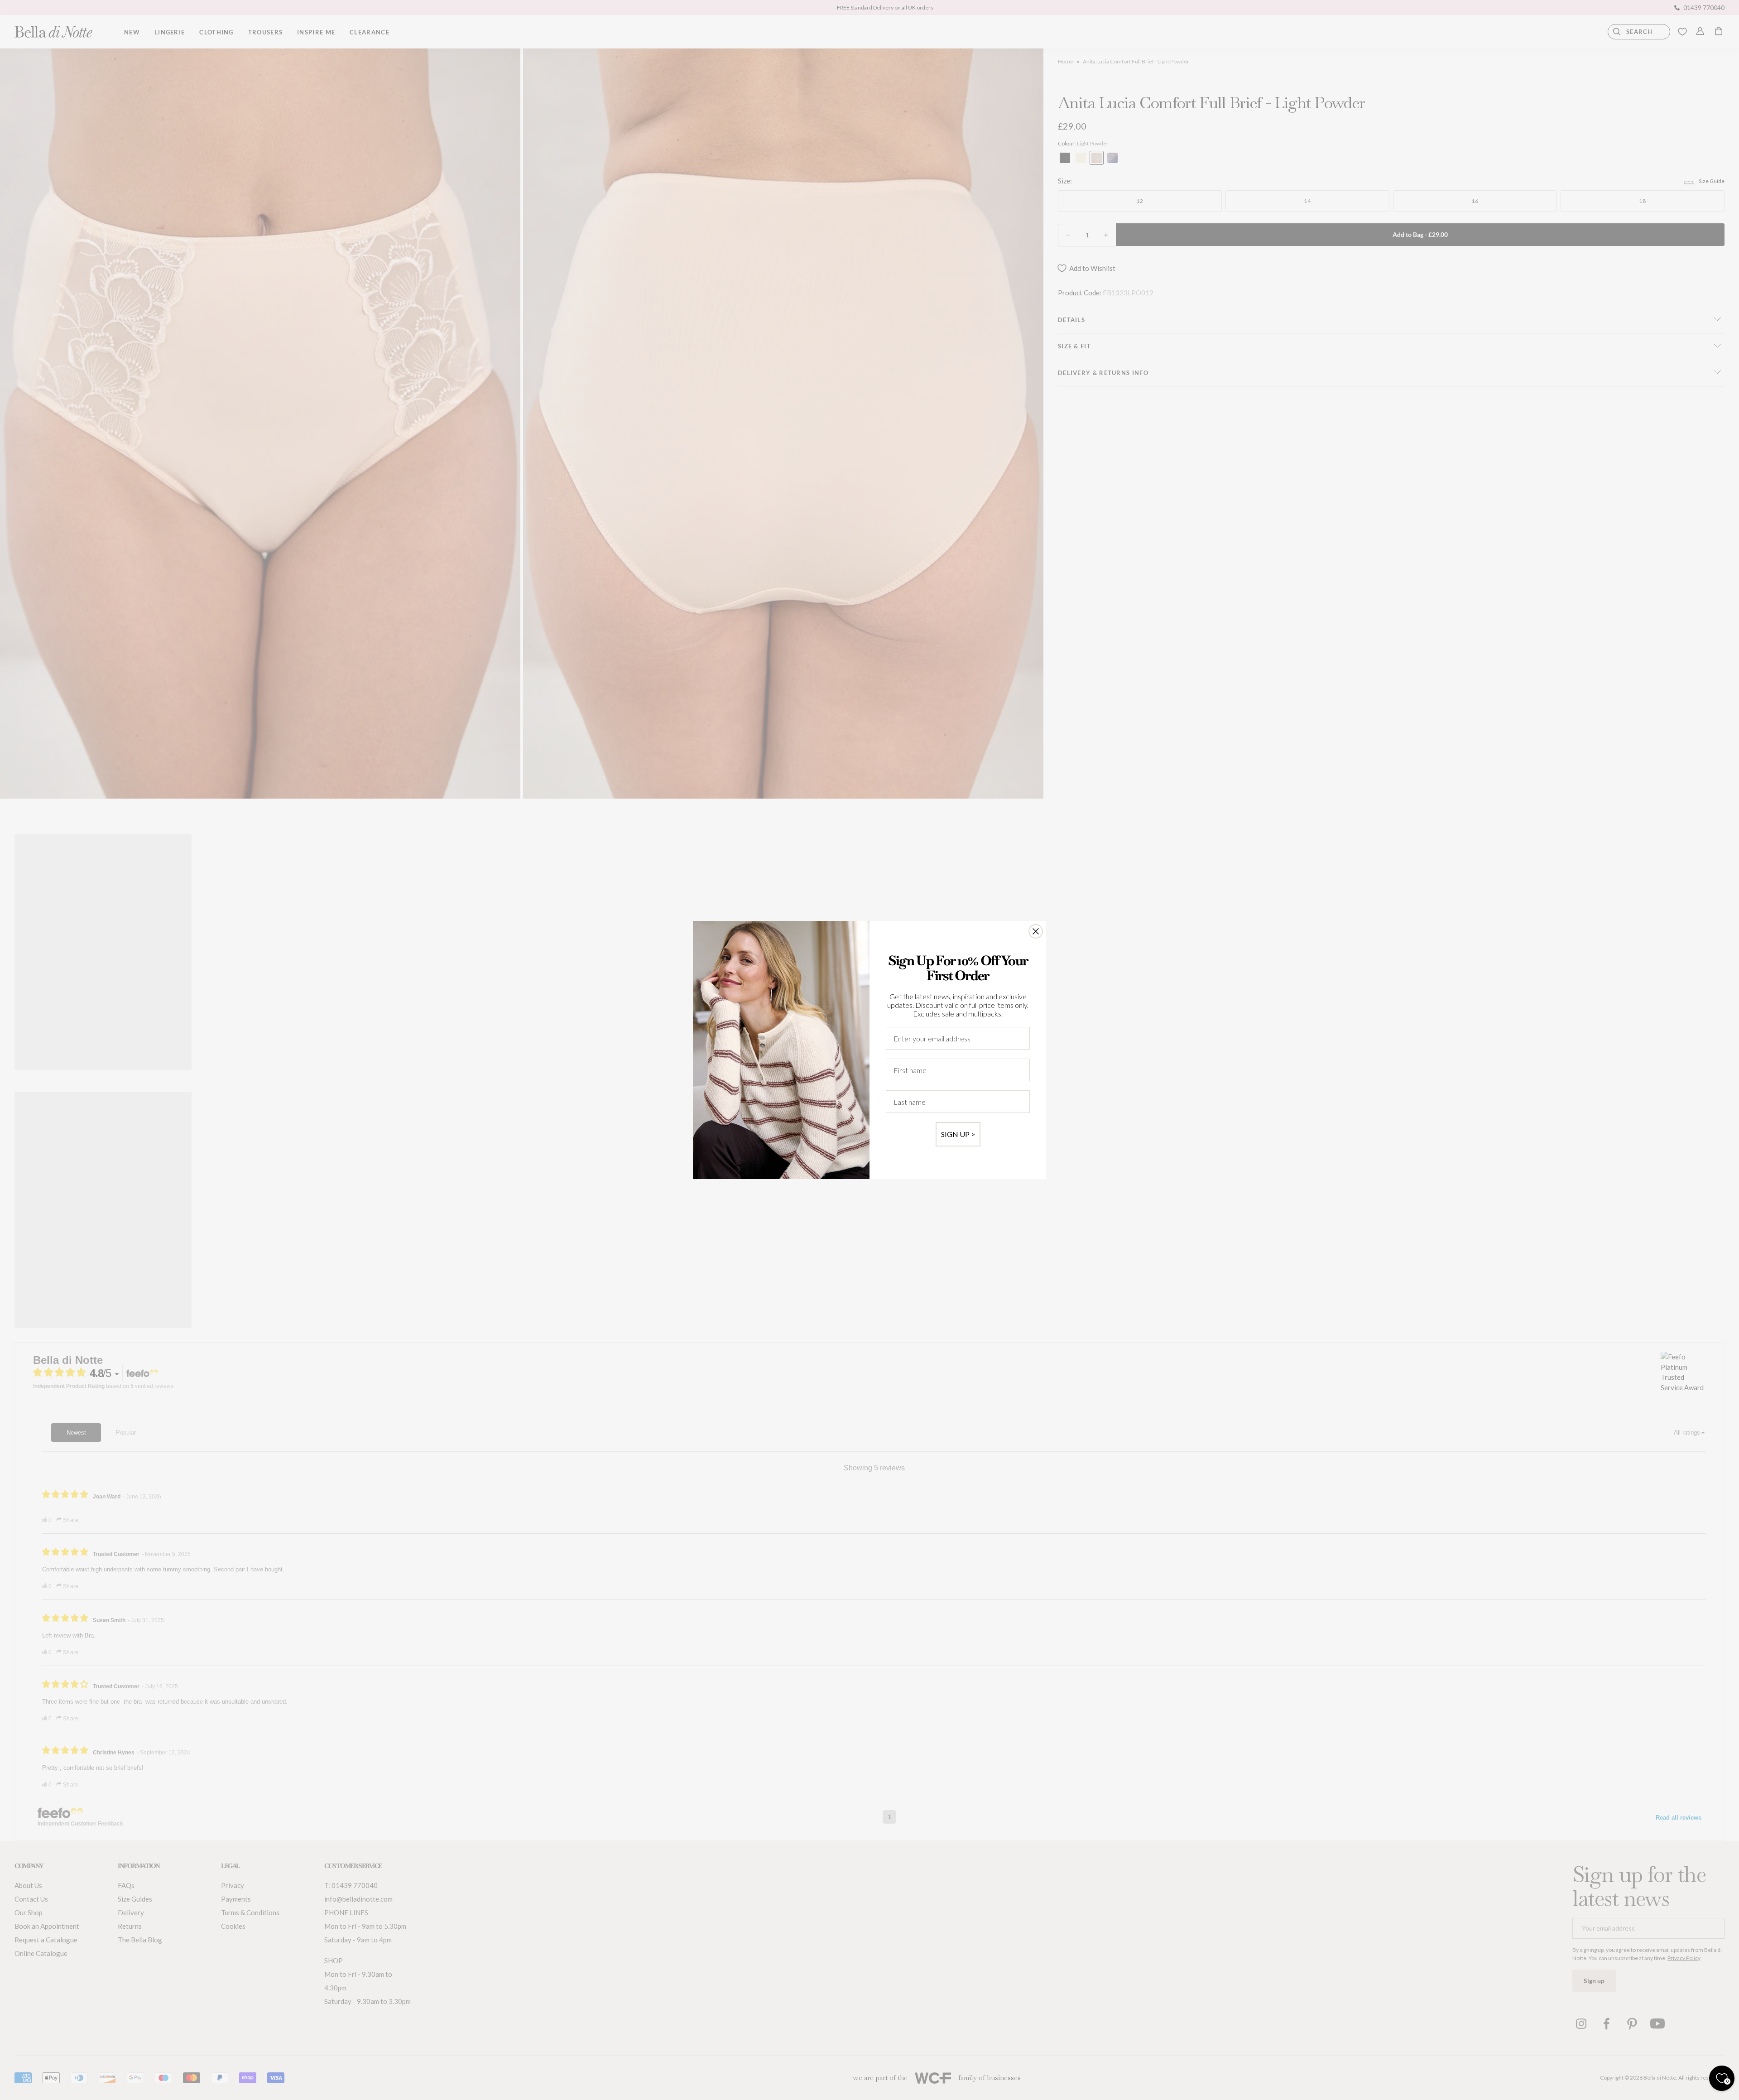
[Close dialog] (1036, 931)
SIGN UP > (958, 1134)
